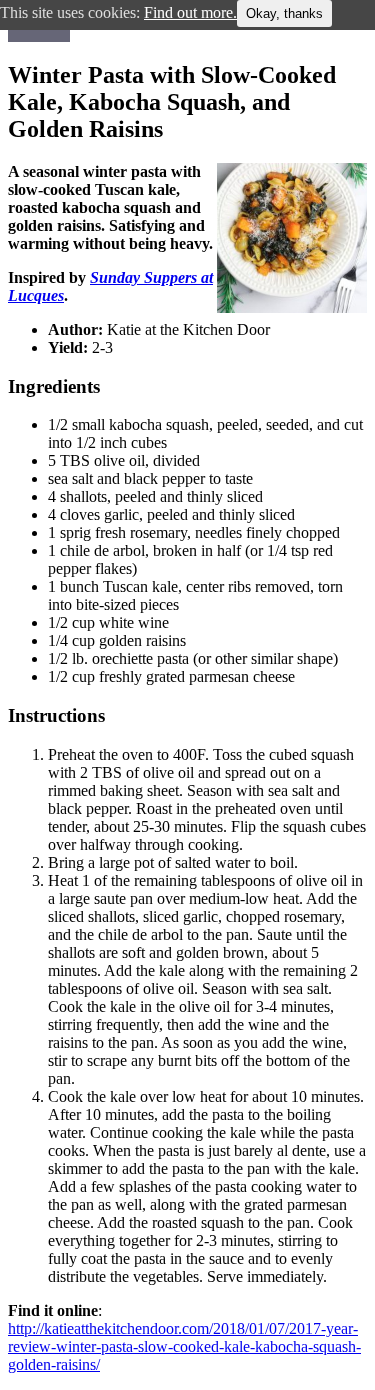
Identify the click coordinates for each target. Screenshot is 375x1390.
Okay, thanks (284, 13)
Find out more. (190, 12)
